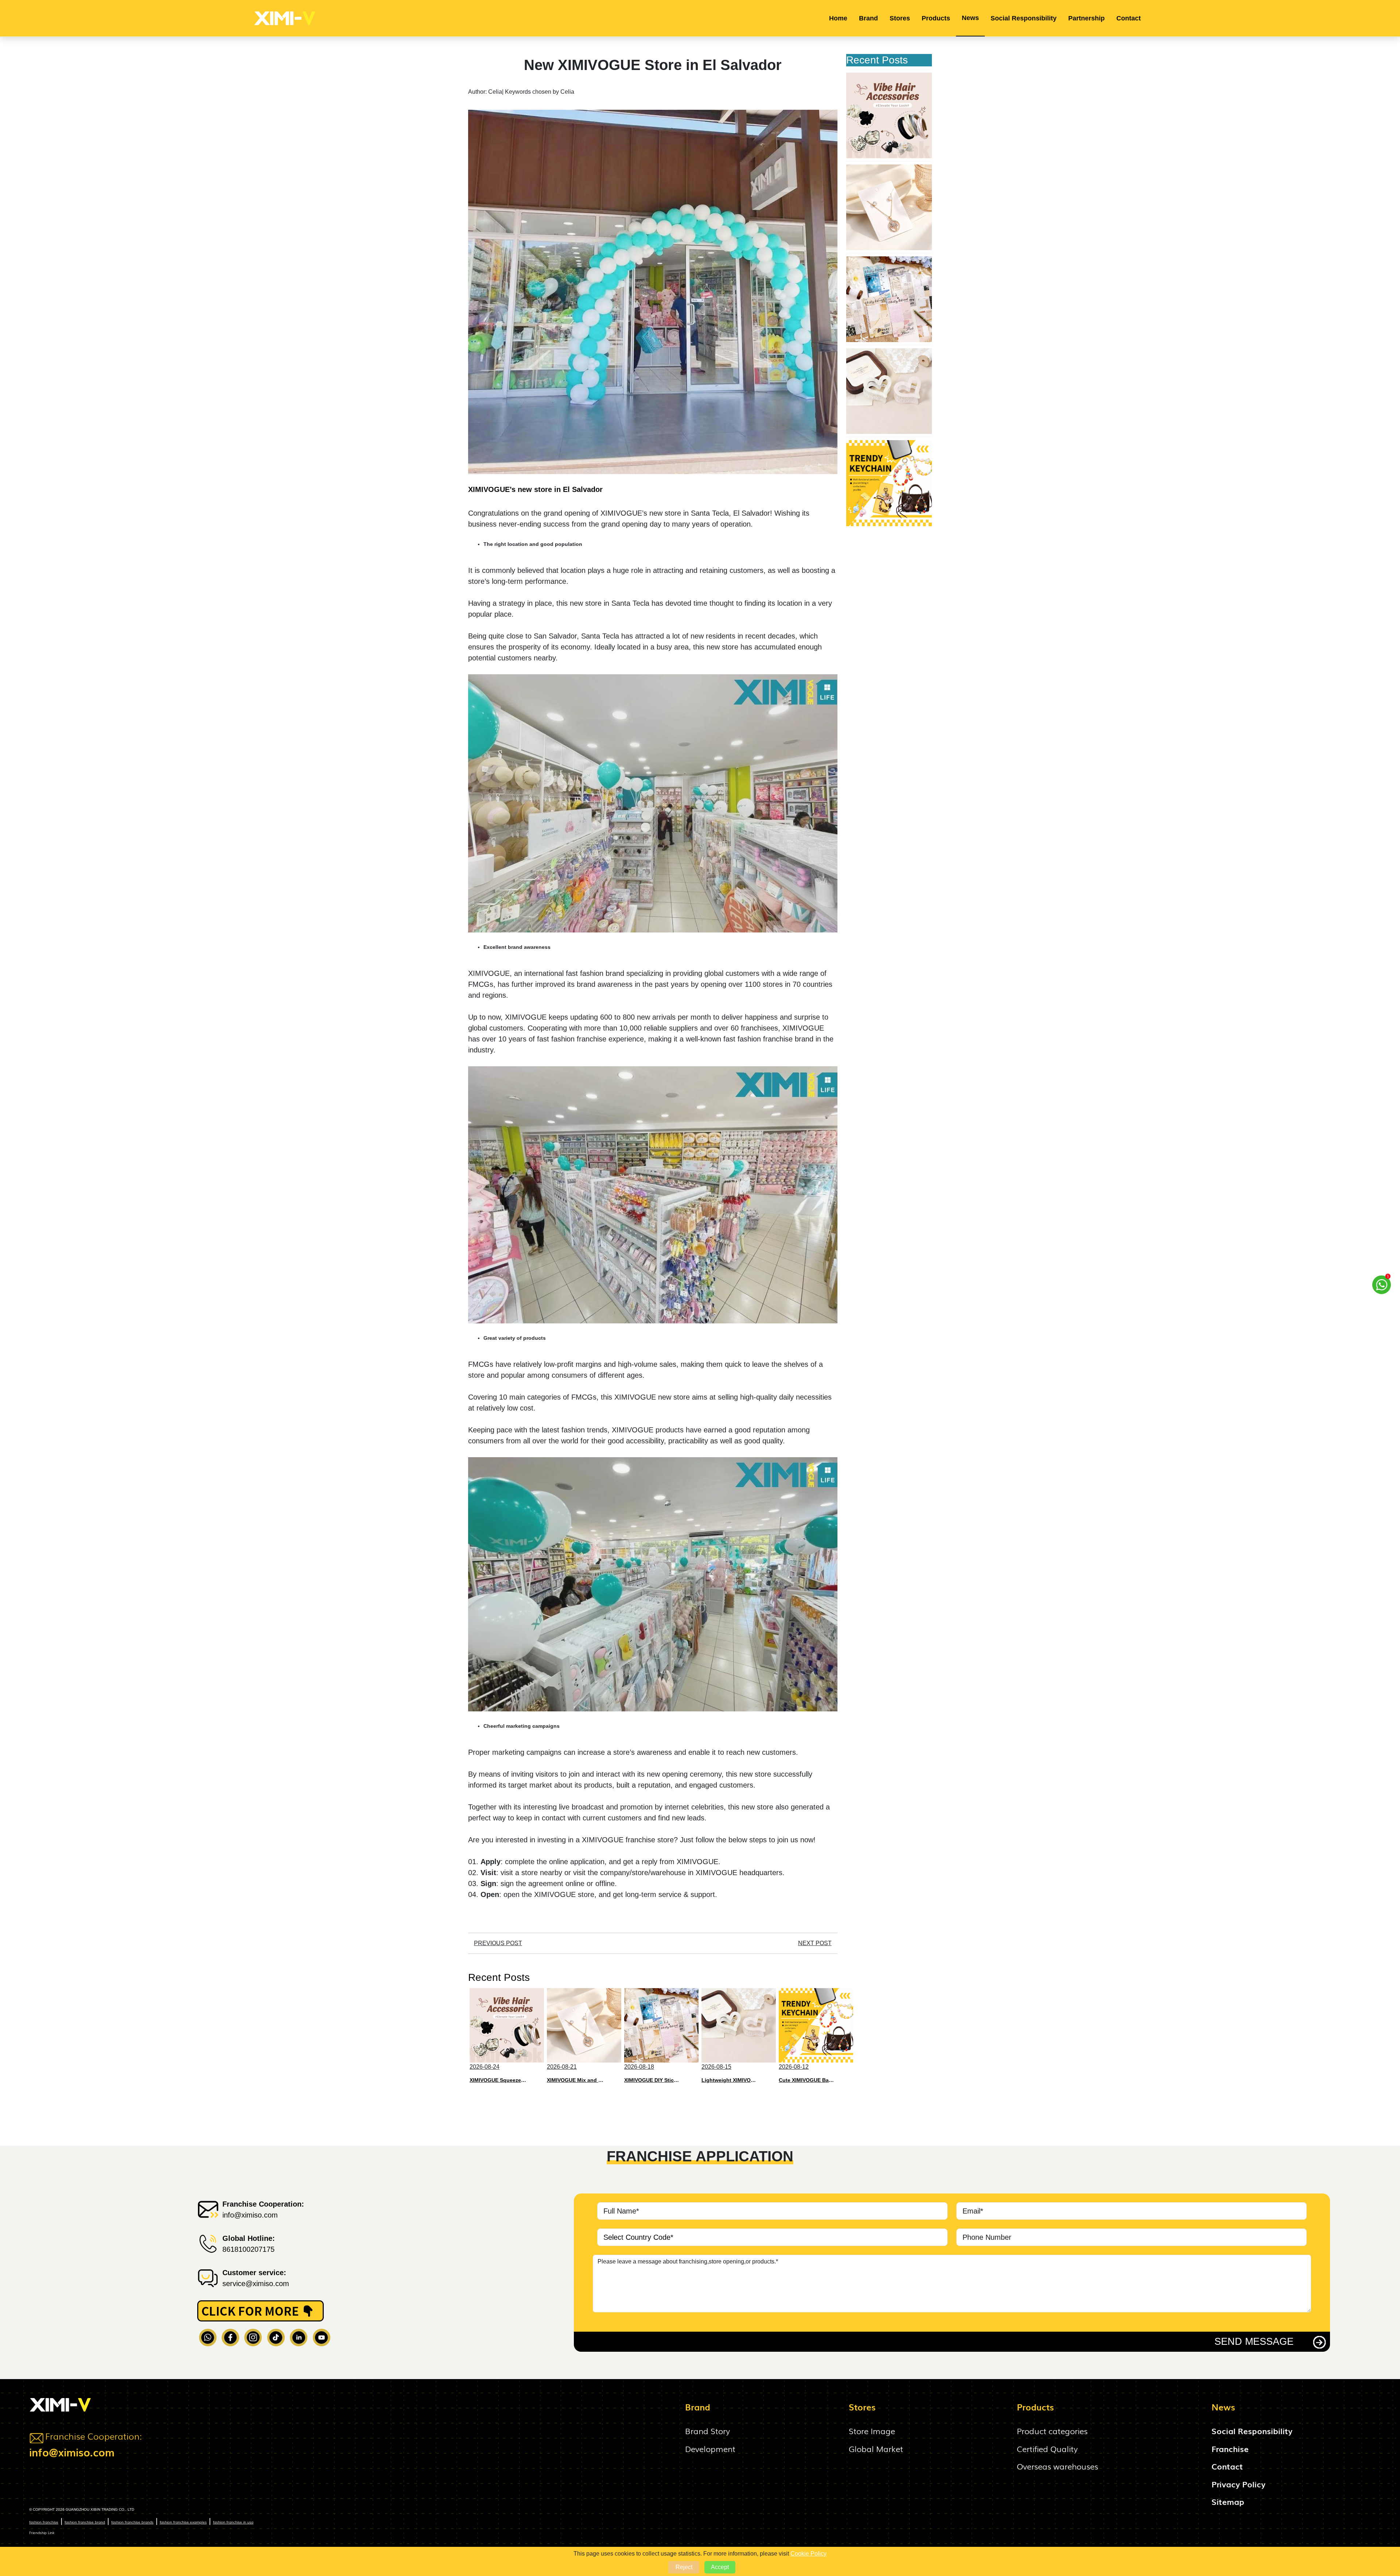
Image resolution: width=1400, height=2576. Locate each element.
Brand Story (707, 2431)
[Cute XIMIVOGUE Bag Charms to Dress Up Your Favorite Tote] (889, 483)
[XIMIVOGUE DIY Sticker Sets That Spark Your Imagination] (889, 299)
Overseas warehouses (1057, 2466)
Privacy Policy (1238, 2484)
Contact (1129, 18)
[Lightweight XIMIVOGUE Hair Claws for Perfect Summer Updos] (889, 391)
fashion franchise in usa (233, 2522)
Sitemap (1228, 2501)
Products (936, 18)
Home (838, 18)
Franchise (1230, 2449)
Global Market (876, 2449)
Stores (900, 18)
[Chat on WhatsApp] (1382, 1285)
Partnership (1086, 18)
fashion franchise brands (132, 2522)
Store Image (872, 2431)
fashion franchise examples (183, 2522)
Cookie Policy (808, 2554)
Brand (868, 18)
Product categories (1052, 2431)
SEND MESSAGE (1254, 2342)
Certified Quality (1047, 2449)
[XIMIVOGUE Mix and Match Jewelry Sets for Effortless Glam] (889, 207)
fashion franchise (44, 2522)
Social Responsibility (1024, 18)
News (970, 18)
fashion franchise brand (85, 2522)
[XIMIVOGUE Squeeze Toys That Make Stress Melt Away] (889, 115)
